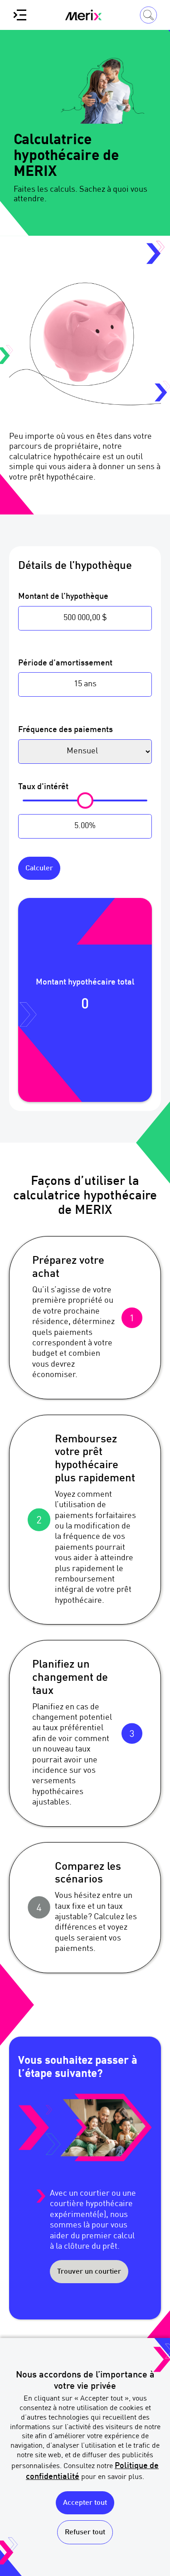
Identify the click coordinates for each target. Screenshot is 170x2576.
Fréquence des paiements (66, 730)
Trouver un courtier (89, 2272)
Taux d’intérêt (43, 787)
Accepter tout (85, 2503)
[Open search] (148, 15)
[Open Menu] (20, 15)
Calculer (39, 868)
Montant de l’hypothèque (63, 597)
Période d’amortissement (65, 663)
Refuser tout (85, 2532)
